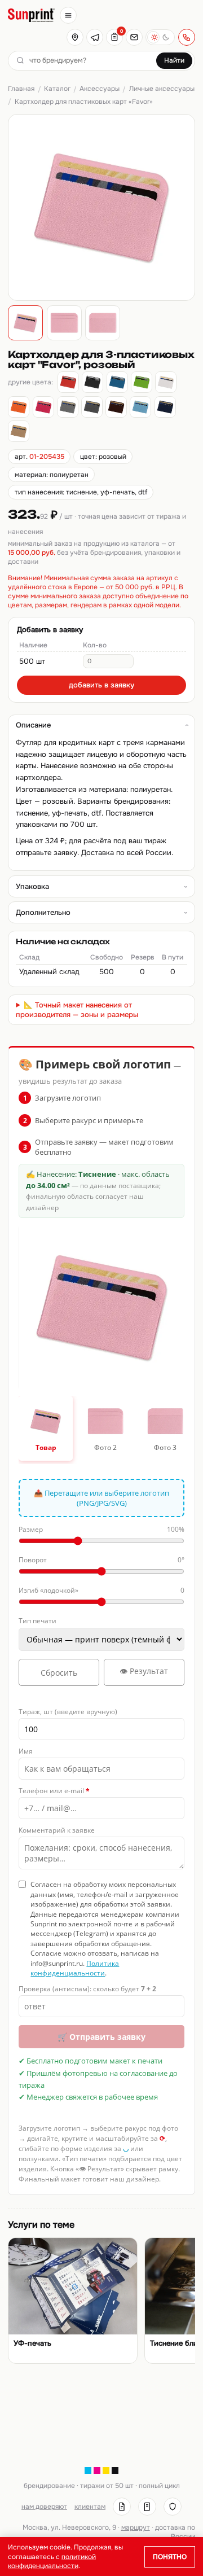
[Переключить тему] (160, 37)
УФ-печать (32, 2343)
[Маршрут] (75, 37)
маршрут (136, 2527)
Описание (33, 725)
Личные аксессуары (162, 89)
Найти (174, 60)
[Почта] (134, 37)
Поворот (101, 1560)
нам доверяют (44, 2507)
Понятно (170, 2557)
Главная (21, 89)
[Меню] (68, 15)
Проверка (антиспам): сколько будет (87, 1989)
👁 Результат (144, 1671)
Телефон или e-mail (54, 1791)
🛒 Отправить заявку (101, 2037)
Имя (26, 1751)
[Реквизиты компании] (122, 2507)
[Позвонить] (187, 37)
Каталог (57, 89)
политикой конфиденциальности (52, 2561)
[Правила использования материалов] (147, 2507)
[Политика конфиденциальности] (173, 2507)
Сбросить (59, 1673)
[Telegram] (95, 37)
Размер (101, 1529)
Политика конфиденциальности (75, 1968)
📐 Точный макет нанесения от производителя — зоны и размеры (77, 1010)
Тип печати (37, 1621)
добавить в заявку (101, 685)
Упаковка (32, 886)
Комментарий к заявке (57, 1830)
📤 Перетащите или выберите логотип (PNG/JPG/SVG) (101, 1498)
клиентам (90, 2507)
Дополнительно (43, 912)
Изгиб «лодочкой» (101, 1590)
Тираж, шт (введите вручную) (68, 1712)
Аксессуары (100, 89)
